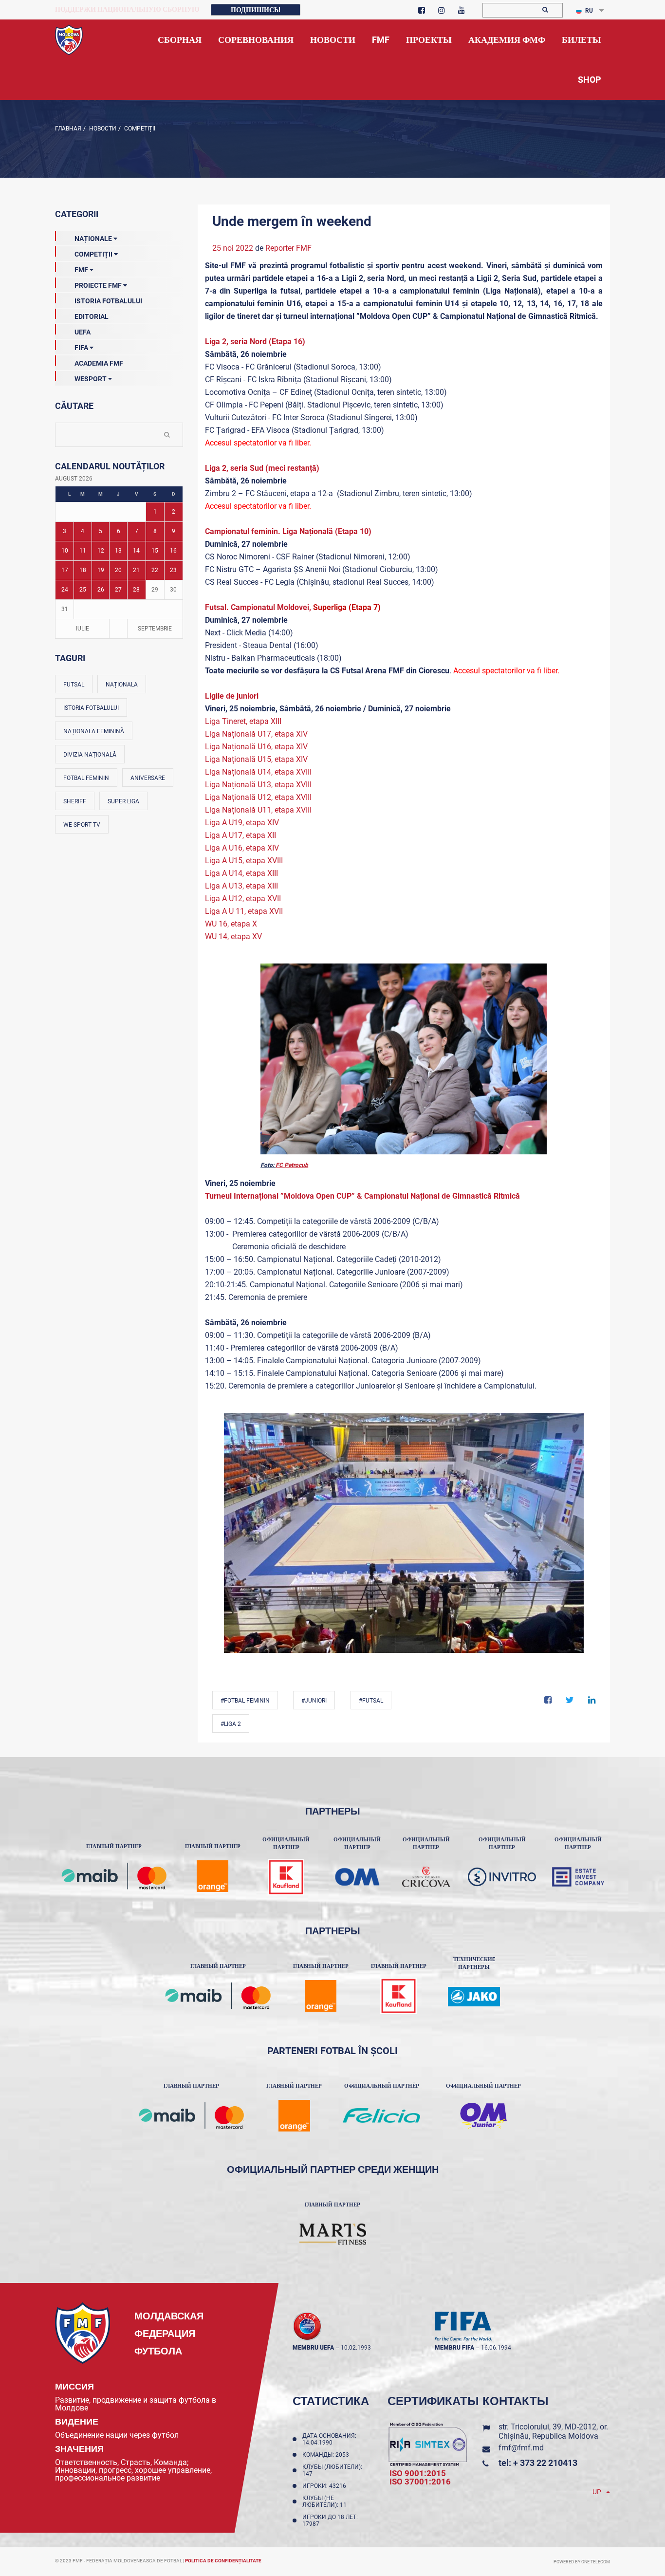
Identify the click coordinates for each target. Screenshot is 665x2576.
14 (136, 551)
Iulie (83, 629)
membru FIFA (454, 2348)
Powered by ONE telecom (582, 2562)
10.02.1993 (356, 2348)
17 (65, 570)
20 (118, 570)
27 (118, 590)
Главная (68, 129)
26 (101, 590)
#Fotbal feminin (245, 1701)
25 (83, 590)
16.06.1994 (496, 2348)
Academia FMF (99, 363)
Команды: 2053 (327, 2455)
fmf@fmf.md (521, 2448)
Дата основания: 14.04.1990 (329, 2439)
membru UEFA (313, 2348)
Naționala (122, 685)
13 (118, 551)
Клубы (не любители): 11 (326, 2502)
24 (65, 590)
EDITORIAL (92, 316)
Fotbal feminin (86, 778)
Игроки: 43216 (326, 2486)
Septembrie (155, 629)
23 (173, 570)
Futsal (74, 685)
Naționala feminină (94, 731)
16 (173, 551)
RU (589, 11)
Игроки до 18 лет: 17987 (330, 2520)
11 (83, 551)
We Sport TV (82, 825)
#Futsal (371, 1701)
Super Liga (123, 801)
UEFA (83, 332)
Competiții (139, 129)
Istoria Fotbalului (108, 301)
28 (136, 590)
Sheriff (75, 801)
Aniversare (148, 778)
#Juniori (314, 1701)
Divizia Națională (90, 755)
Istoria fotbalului (91, 708)
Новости (102, 129)
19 (101, 570)
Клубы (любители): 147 (332, 2470)
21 (136, 570)
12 (101, 551)
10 (65, 551)
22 (155, 570)
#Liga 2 (231, 1724)
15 (155, 551)
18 (83, 570)
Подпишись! (256, 10)
